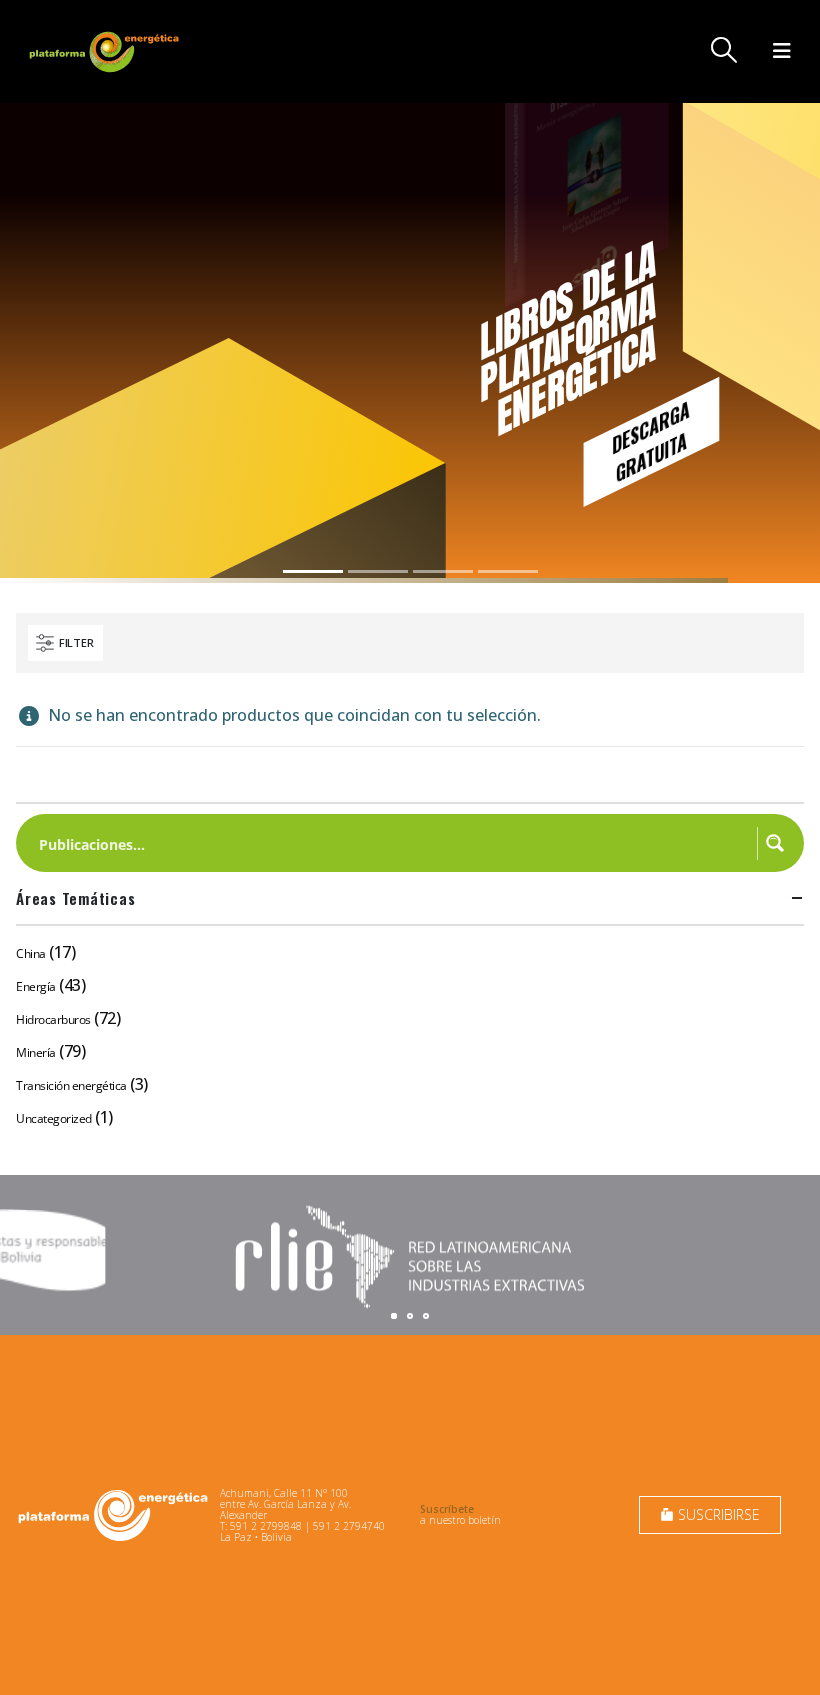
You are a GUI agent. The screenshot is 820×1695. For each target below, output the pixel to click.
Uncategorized (54, 1118)
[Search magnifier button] (775, 843)
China (31, 953)
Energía (36, 986)
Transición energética (71, 1085)
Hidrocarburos (53, 1019)
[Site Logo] (106, 51)
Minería (36, 1052)
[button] (724, 50)
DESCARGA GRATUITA (650, 441)
